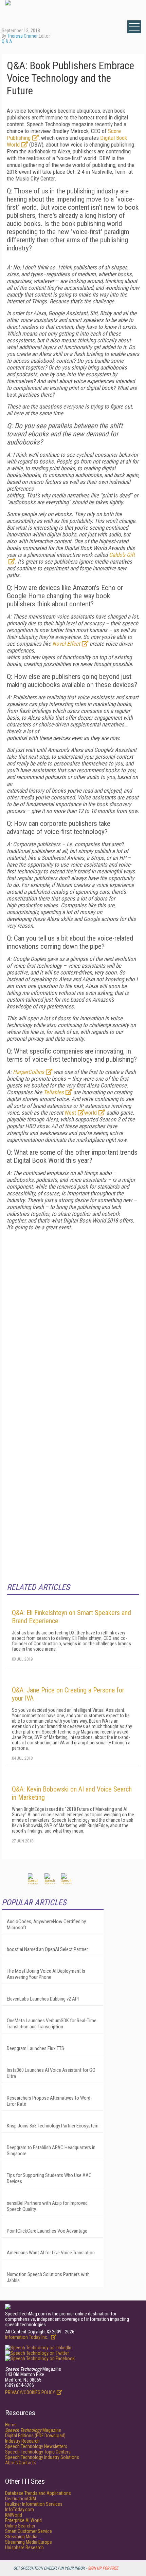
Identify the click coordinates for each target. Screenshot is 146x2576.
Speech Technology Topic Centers (38, 2452)
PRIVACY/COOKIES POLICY (30, 2392)
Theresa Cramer (22, 36)
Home (11, 2425)
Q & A (7, 41)
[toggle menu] (134, 27)
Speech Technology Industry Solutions (42, 2457)
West (70, 1113)
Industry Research (22, 2441)
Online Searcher (20, 2526)
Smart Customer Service (29, 2531)
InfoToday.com (20, 2509)
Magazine (33, 2430)
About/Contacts (21, 2463)
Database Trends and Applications (38, 2493)
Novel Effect (66, 644)
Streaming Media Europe (29, 2542)
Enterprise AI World (23, 2520)
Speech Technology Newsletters (36, 2446)
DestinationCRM (21, 2499)
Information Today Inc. (27, 2337)
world (90, 1113)
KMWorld (14, 2515)
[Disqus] (73, 1321)
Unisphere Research (24, 2547)
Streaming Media (21, 2537)
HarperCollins (29, 1072)
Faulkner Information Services (34, 2504)
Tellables (54, 1092)
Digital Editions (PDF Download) (35, 2436)
